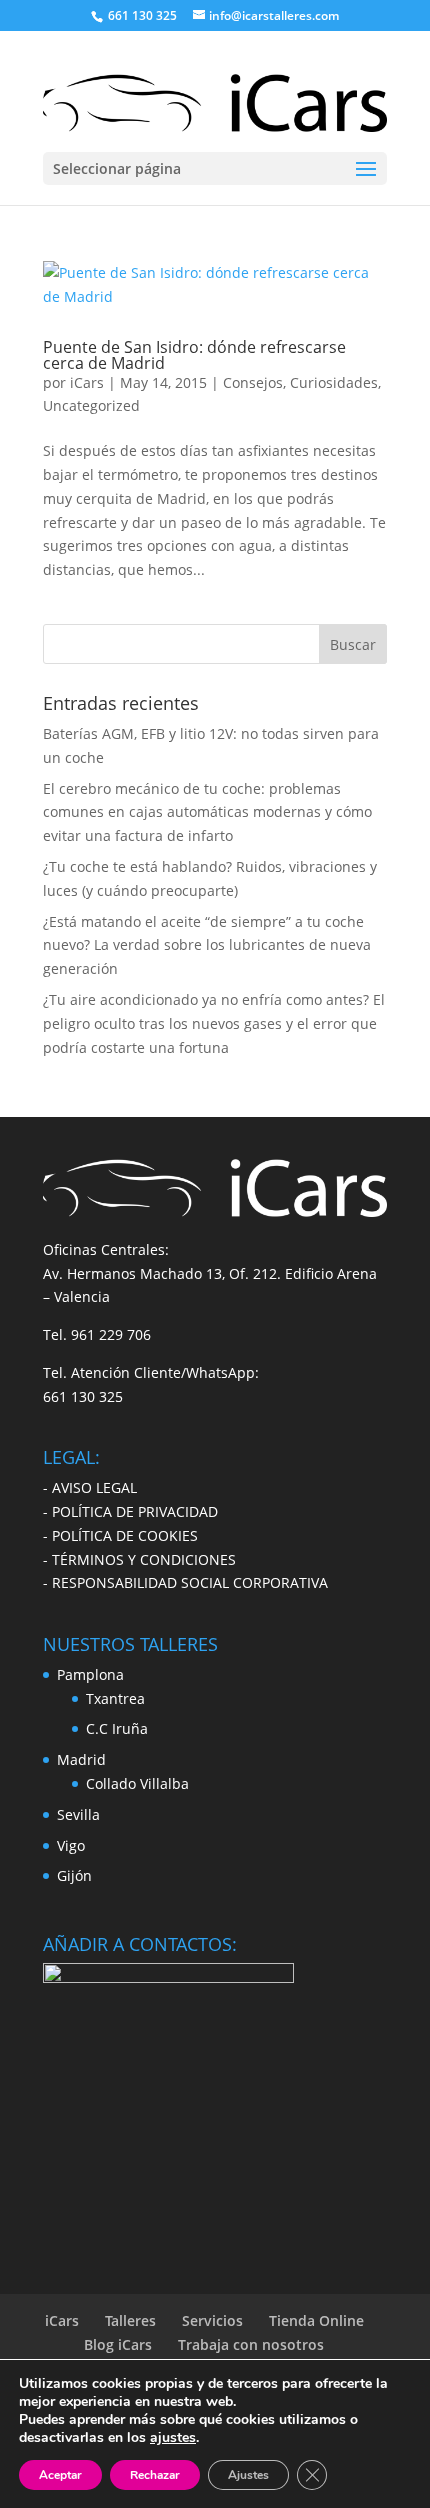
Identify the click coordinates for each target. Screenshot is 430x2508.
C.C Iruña (117, 1728)
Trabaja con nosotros (251, 2344)
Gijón (74, 1875)
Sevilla (78, 1814)
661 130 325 (83, 1396)
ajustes (173, 2438)
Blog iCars (118, 2344)
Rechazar (155, 2475)
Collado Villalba (137, 1783)
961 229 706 (111, 1334)
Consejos (253, 382)
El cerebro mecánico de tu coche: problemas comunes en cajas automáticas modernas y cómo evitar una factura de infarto (207, 812)
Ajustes (248, 2475)
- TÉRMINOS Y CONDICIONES (139, 1559)
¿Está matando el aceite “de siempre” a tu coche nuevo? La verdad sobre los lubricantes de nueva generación (207, 945)
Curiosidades (334, 382)
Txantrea (115, 1698)
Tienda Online (316, 2320)
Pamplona (90, 1674)
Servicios (212, 2320)
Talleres (130, 2320)
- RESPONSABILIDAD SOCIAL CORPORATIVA (185, 1582)
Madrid (81, 1759)
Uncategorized (91, 405)
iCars (87, 382)
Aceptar (60, 2475)
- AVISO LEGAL (90, 1487)
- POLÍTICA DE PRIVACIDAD (130, 1511)
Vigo (71, 1845)
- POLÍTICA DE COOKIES (120, 1535)
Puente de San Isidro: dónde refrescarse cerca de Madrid (194, 355)
